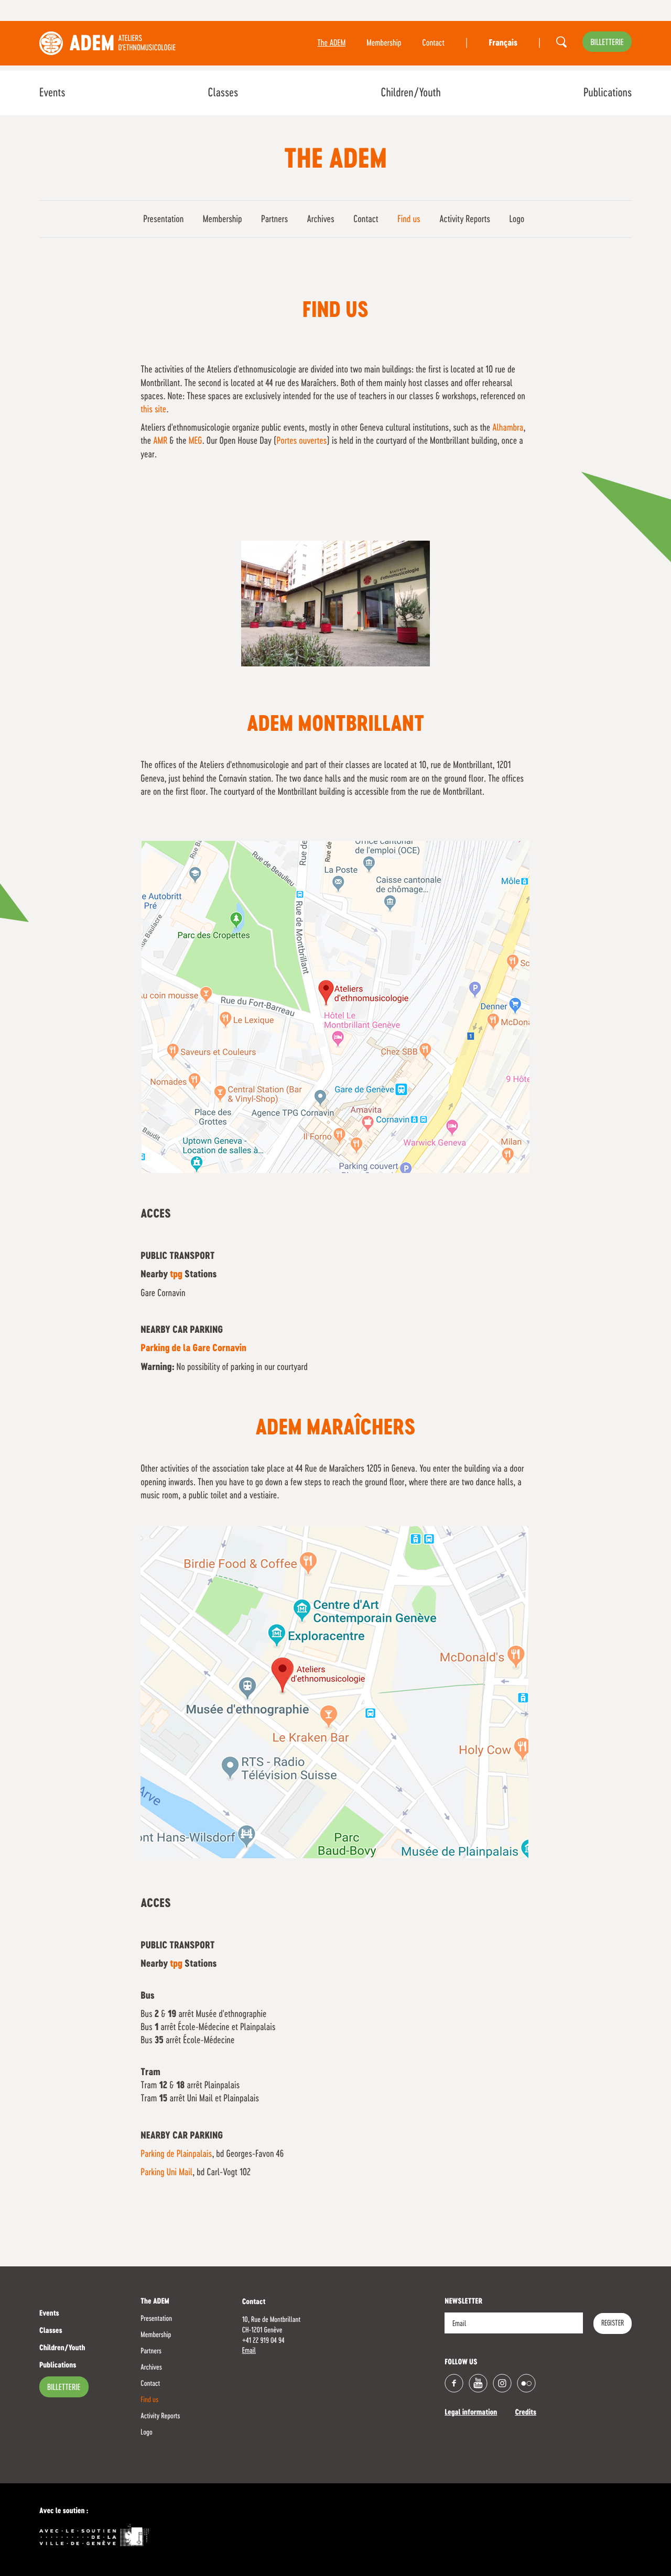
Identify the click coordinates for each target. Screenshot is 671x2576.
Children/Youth (410, 93)
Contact (434, 43)
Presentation (163, 220)
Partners (274, 220)
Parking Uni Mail (166, 2173)
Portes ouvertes (302, 441)
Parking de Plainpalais (176, 2154)
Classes (223, 93)
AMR (160, 441)
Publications (608, 93)
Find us (409, 220)
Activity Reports (465, 220)
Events (52, 93)
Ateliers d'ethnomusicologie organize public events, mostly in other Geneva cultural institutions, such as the (316, 428)
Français (503, 43)
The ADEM (331, 43)
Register (613, 2323)
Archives (321, 220)
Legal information (471, 2413)
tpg (176, 1275)
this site (153, 410)
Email (249, 2351)
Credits (526, 2413)
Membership (384, 43)
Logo (517, 220)
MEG (196, 441)
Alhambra (508, 428)
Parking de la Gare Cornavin (193, 1349)
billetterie (607, 43)
